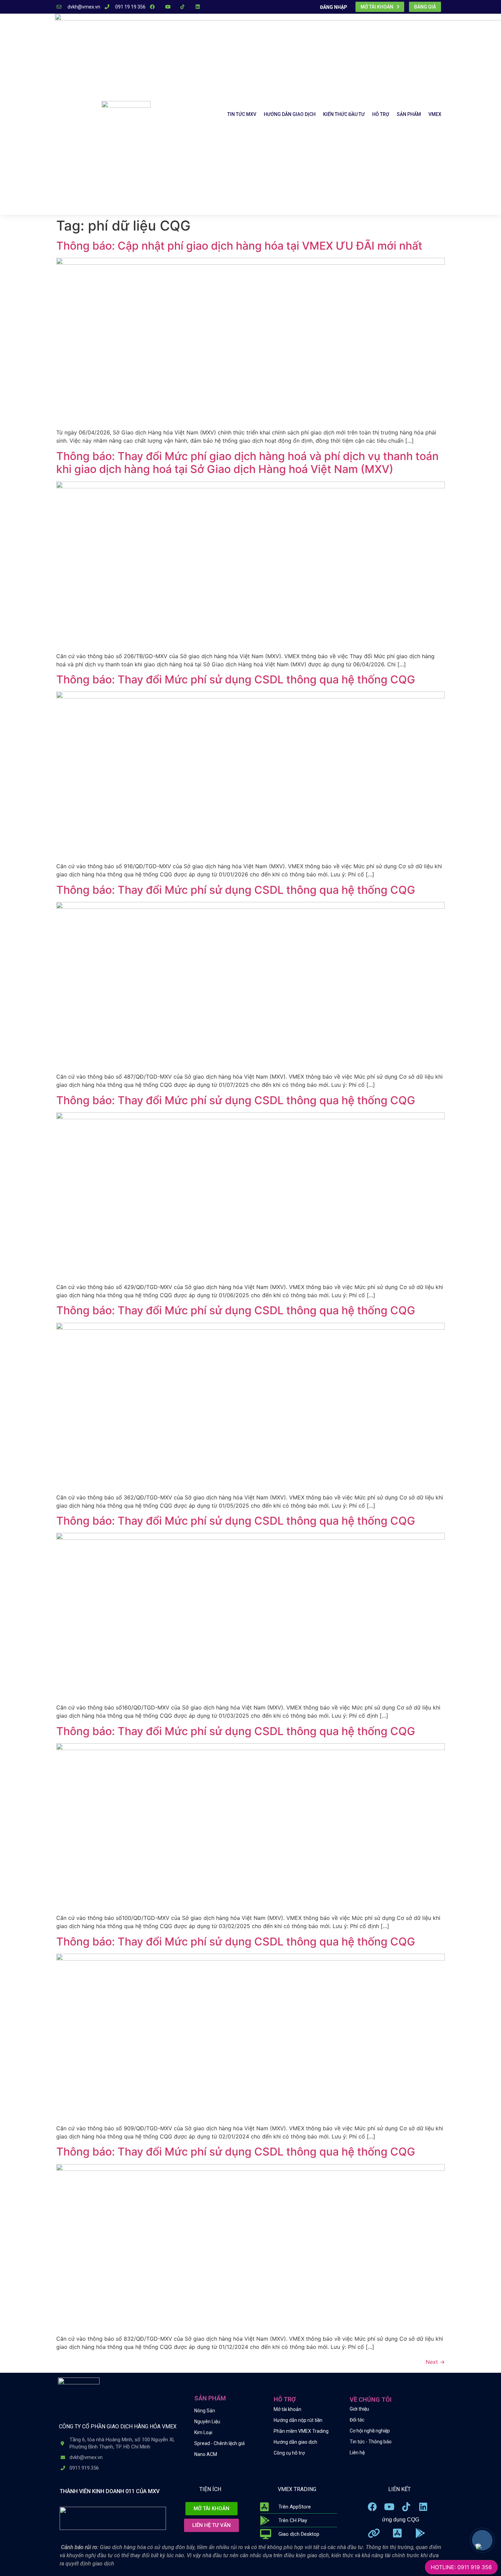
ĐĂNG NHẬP (334, 7)
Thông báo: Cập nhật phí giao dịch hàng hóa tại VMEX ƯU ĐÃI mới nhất (239, 246)
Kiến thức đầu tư (344, 114)
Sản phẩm (409, 114)
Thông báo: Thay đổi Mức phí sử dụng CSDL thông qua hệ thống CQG (236, 679)
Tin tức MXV (242, 114)
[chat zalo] (478, 2545)
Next (435, 2362)
